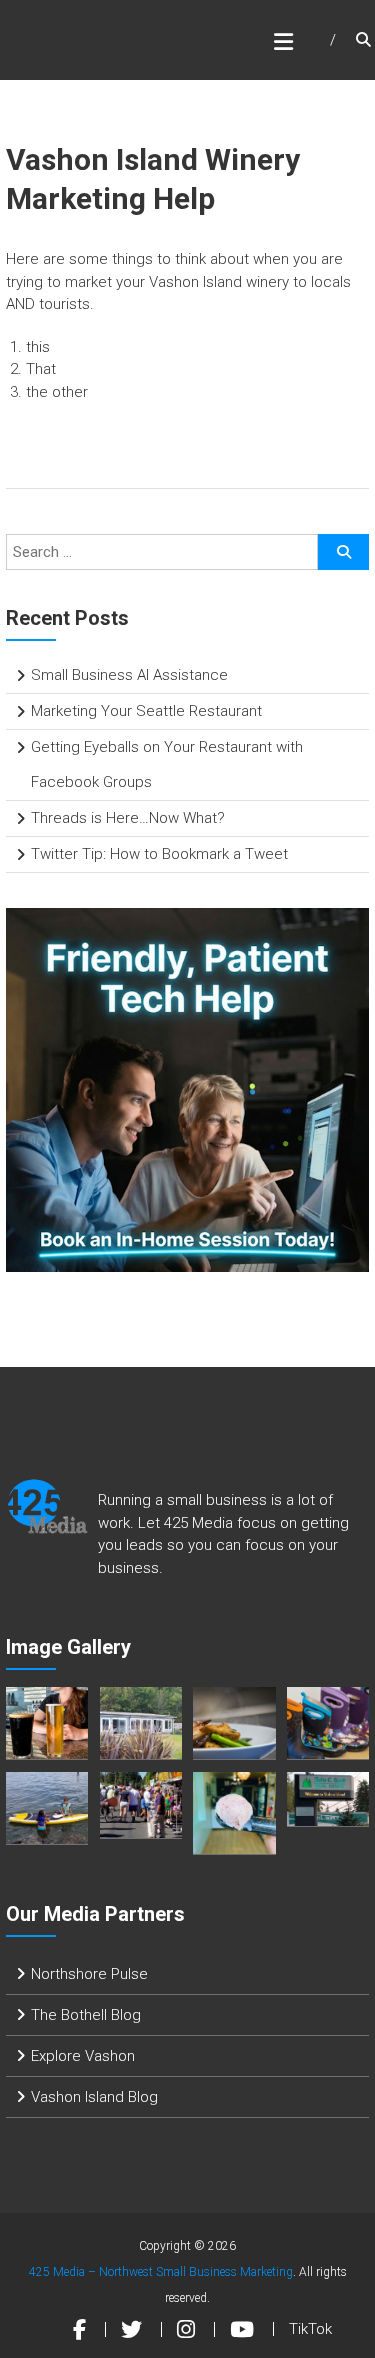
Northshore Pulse (89, 1974)
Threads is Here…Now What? (128, 818)
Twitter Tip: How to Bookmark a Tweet (159, 854)
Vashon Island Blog (94, 2097)
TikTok (310, 2329)
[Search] (343, 552)
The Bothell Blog (86, 2015)
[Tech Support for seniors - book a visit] (188, 1089)
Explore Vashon (83, 2056)
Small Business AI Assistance (129, 675)
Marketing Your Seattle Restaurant (146, 711)
